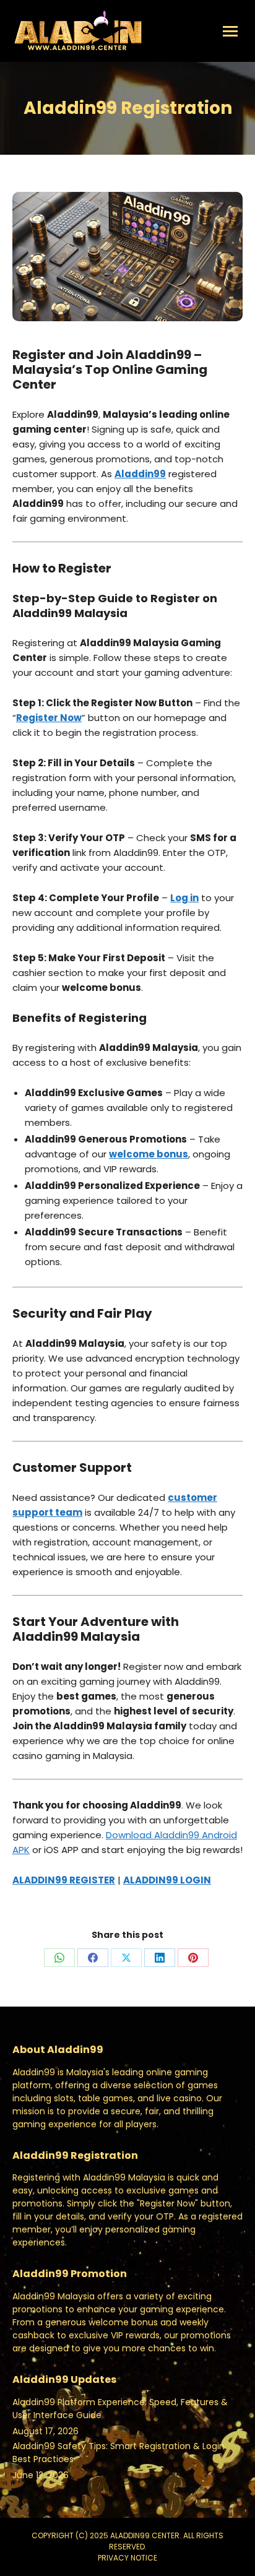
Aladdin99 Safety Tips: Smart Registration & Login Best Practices (119, 2453)
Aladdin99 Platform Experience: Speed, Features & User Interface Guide (120, 2409)
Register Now (49, 718)
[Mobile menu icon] (230, 31)
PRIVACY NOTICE (127, 2558)
